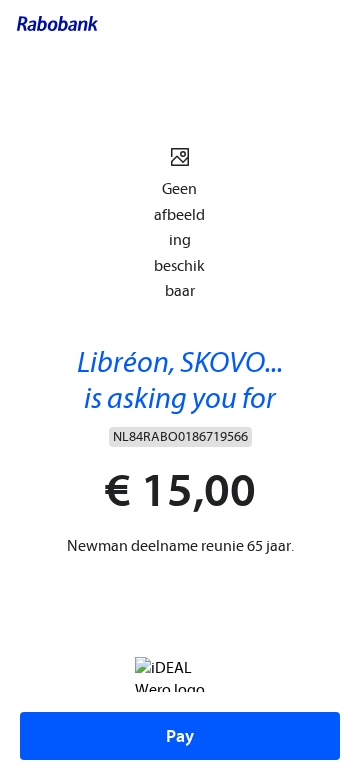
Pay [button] (180, 736)
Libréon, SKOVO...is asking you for (180, 380)
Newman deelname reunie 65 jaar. (180, 546)
